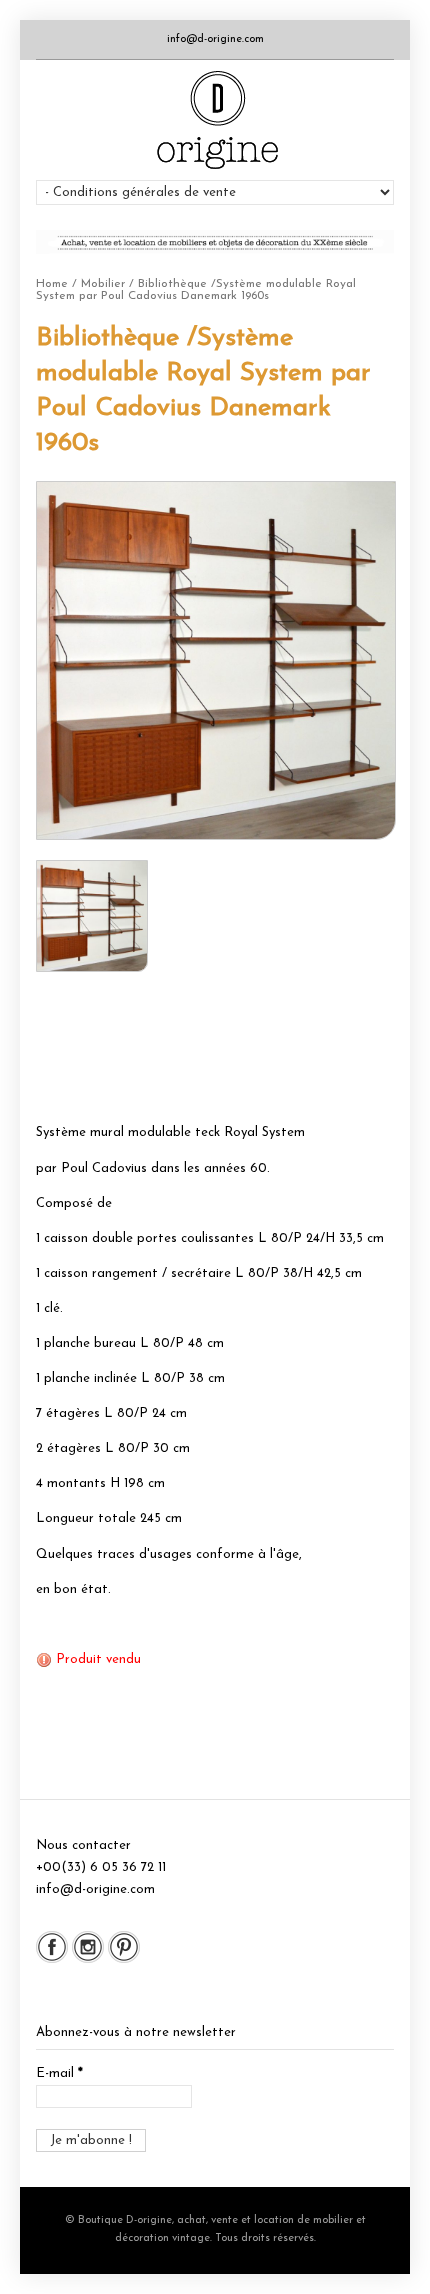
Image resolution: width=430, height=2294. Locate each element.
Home (52, 284)
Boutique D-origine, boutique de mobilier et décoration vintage (215, 120)
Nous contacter (83, 1845)
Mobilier (103, 284)
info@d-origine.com (215, 39)
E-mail (59, 2073)
